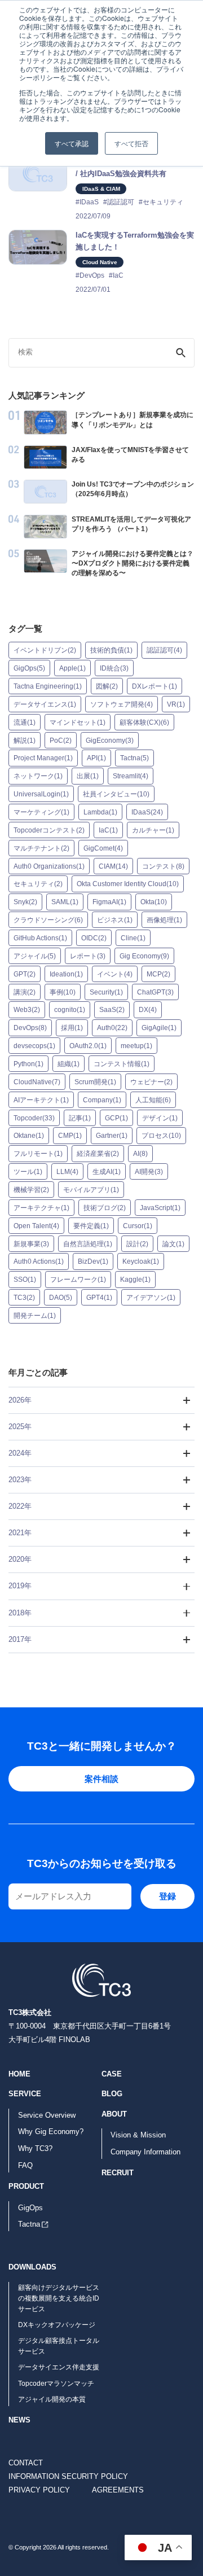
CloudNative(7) (37, 1082)
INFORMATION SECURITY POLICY (68, 2476)
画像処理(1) (164, 920)
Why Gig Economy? (51, 2132)
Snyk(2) (25, 902)
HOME (19, 2074)
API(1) (96, 758)
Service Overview (47, 2115)
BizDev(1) (93, 1261)
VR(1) (176, 704)
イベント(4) (115, 974)
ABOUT (114, 2114)
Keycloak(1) (141, 1261)
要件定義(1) (91, 1225)
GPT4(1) (99, 1298)
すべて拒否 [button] (131, 143)
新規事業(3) (31, 1243)
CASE (112, 2074)
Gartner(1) (112, 1136)
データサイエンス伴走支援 (59, 2367)
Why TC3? (35, 2148)
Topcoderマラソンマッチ (56, 2384)
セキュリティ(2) (38, 884)
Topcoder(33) (34, 1118)
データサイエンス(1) (45, 704)
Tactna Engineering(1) (48, 686)
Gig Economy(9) (144, 956)
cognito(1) (70, 1010)
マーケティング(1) (41, 812)
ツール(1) (28, 1172)
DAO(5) (61, 1298)
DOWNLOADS (32, 2267)
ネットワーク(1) (38, 776)
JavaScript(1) (160, 1208)
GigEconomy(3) (110, 740)
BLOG (112, 2094)
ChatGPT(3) (155, 992)
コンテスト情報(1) (122, 1064)
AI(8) (140, 1154)
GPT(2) (25, 974)
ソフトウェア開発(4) (122, 704)
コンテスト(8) (163, 866)
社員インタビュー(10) (116, 794)
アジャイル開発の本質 (52, 2399)
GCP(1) (116, 1118)
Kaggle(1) (135, 1280)
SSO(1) (25, 1280)
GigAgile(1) (159, 1028)
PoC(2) (61, 740)
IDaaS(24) (147, 812)
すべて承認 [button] (72, 143)
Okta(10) (154, 902)
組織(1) (69, 1064)
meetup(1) (136, 1046)
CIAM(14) (113, 866)
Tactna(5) (134, 758)
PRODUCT (26, 2186)
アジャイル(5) (35, 956)
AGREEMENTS (118, 2490)
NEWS (19, 2420)
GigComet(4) (103, 848)
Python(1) (28, 1064)
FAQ (25, 2165)
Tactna (29, 2224)
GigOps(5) (29, 668)
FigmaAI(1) (109, 902)
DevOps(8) (30, 1028)
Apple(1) (72, 668)
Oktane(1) (29, 1136)
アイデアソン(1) (151, 1298)
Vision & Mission (138, 2135)
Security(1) (106, 992)
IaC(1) (108, 830)
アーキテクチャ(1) (41, 1208)
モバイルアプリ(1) (91, 1190)
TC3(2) (24, 1298)
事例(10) (63, 992)
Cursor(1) (138, 1225)
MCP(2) (158, 974)
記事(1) (80, 1118)
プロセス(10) (161, 1136)
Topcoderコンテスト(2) (49, 830)
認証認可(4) (164, 650)
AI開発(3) (149, 1172)
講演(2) (25, 992)
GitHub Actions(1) (40, 938)
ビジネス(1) (115, 920)
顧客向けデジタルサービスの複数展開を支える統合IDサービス (59, 2298)
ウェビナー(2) (151, 1082)
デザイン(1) (160, 1118)
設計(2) (137, 1243)
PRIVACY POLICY (39, 2490)
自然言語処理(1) (88, 1243)
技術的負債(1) (111, 650)
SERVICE (25, 2094)
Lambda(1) (100, 812)
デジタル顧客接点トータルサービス (59, 2346)
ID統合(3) (114, 668)
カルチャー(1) (153, 830)
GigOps (30, 2208)
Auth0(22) (112, 1028)
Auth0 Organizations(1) (49, 866)
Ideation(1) (66, 974)
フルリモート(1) (38, 1154)
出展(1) (88, 776)
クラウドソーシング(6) (48, 920)
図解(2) (107, 686)
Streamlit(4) (131, 776)
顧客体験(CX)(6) (144, 722)
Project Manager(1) (43, 758)
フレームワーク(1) (78, 1280)
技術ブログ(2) (105, 1208)
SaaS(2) (112, 1010)
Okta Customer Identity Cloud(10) (128, 884)
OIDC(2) (94, 938)
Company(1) (102, 1099)
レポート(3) (88, 956)
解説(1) (25, 740)
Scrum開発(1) (95, 1082)
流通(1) (25, 722)
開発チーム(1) (35, 1316)
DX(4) (148, 1010)
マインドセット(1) (78, 722)
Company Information (145, 2152)
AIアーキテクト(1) (41, 1099)
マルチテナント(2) (41, 848)
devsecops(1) (34, 1046)
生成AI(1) (107, 1172)
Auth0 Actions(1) (39, 1261)
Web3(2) (27, 1010)
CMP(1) (70, 1136)
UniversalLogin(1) (41, 794)
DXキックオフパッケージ (57, 2325)
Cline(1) (133, 938)
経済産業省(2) (98, 1154)
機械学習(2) (31, 1190)
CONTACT (26, 2463)
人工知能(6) (153, 1099)
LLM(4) (67, 1172)
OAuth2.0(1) (88, 1046)
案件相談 (101, 1779)
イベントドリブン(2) (45, 650)
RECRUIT (118, 2173)
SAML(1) (65, 902)
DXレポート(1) (155, 686)
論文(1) (173, 1243)
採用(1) (72, 1028)
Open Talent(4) (36, 1225)
